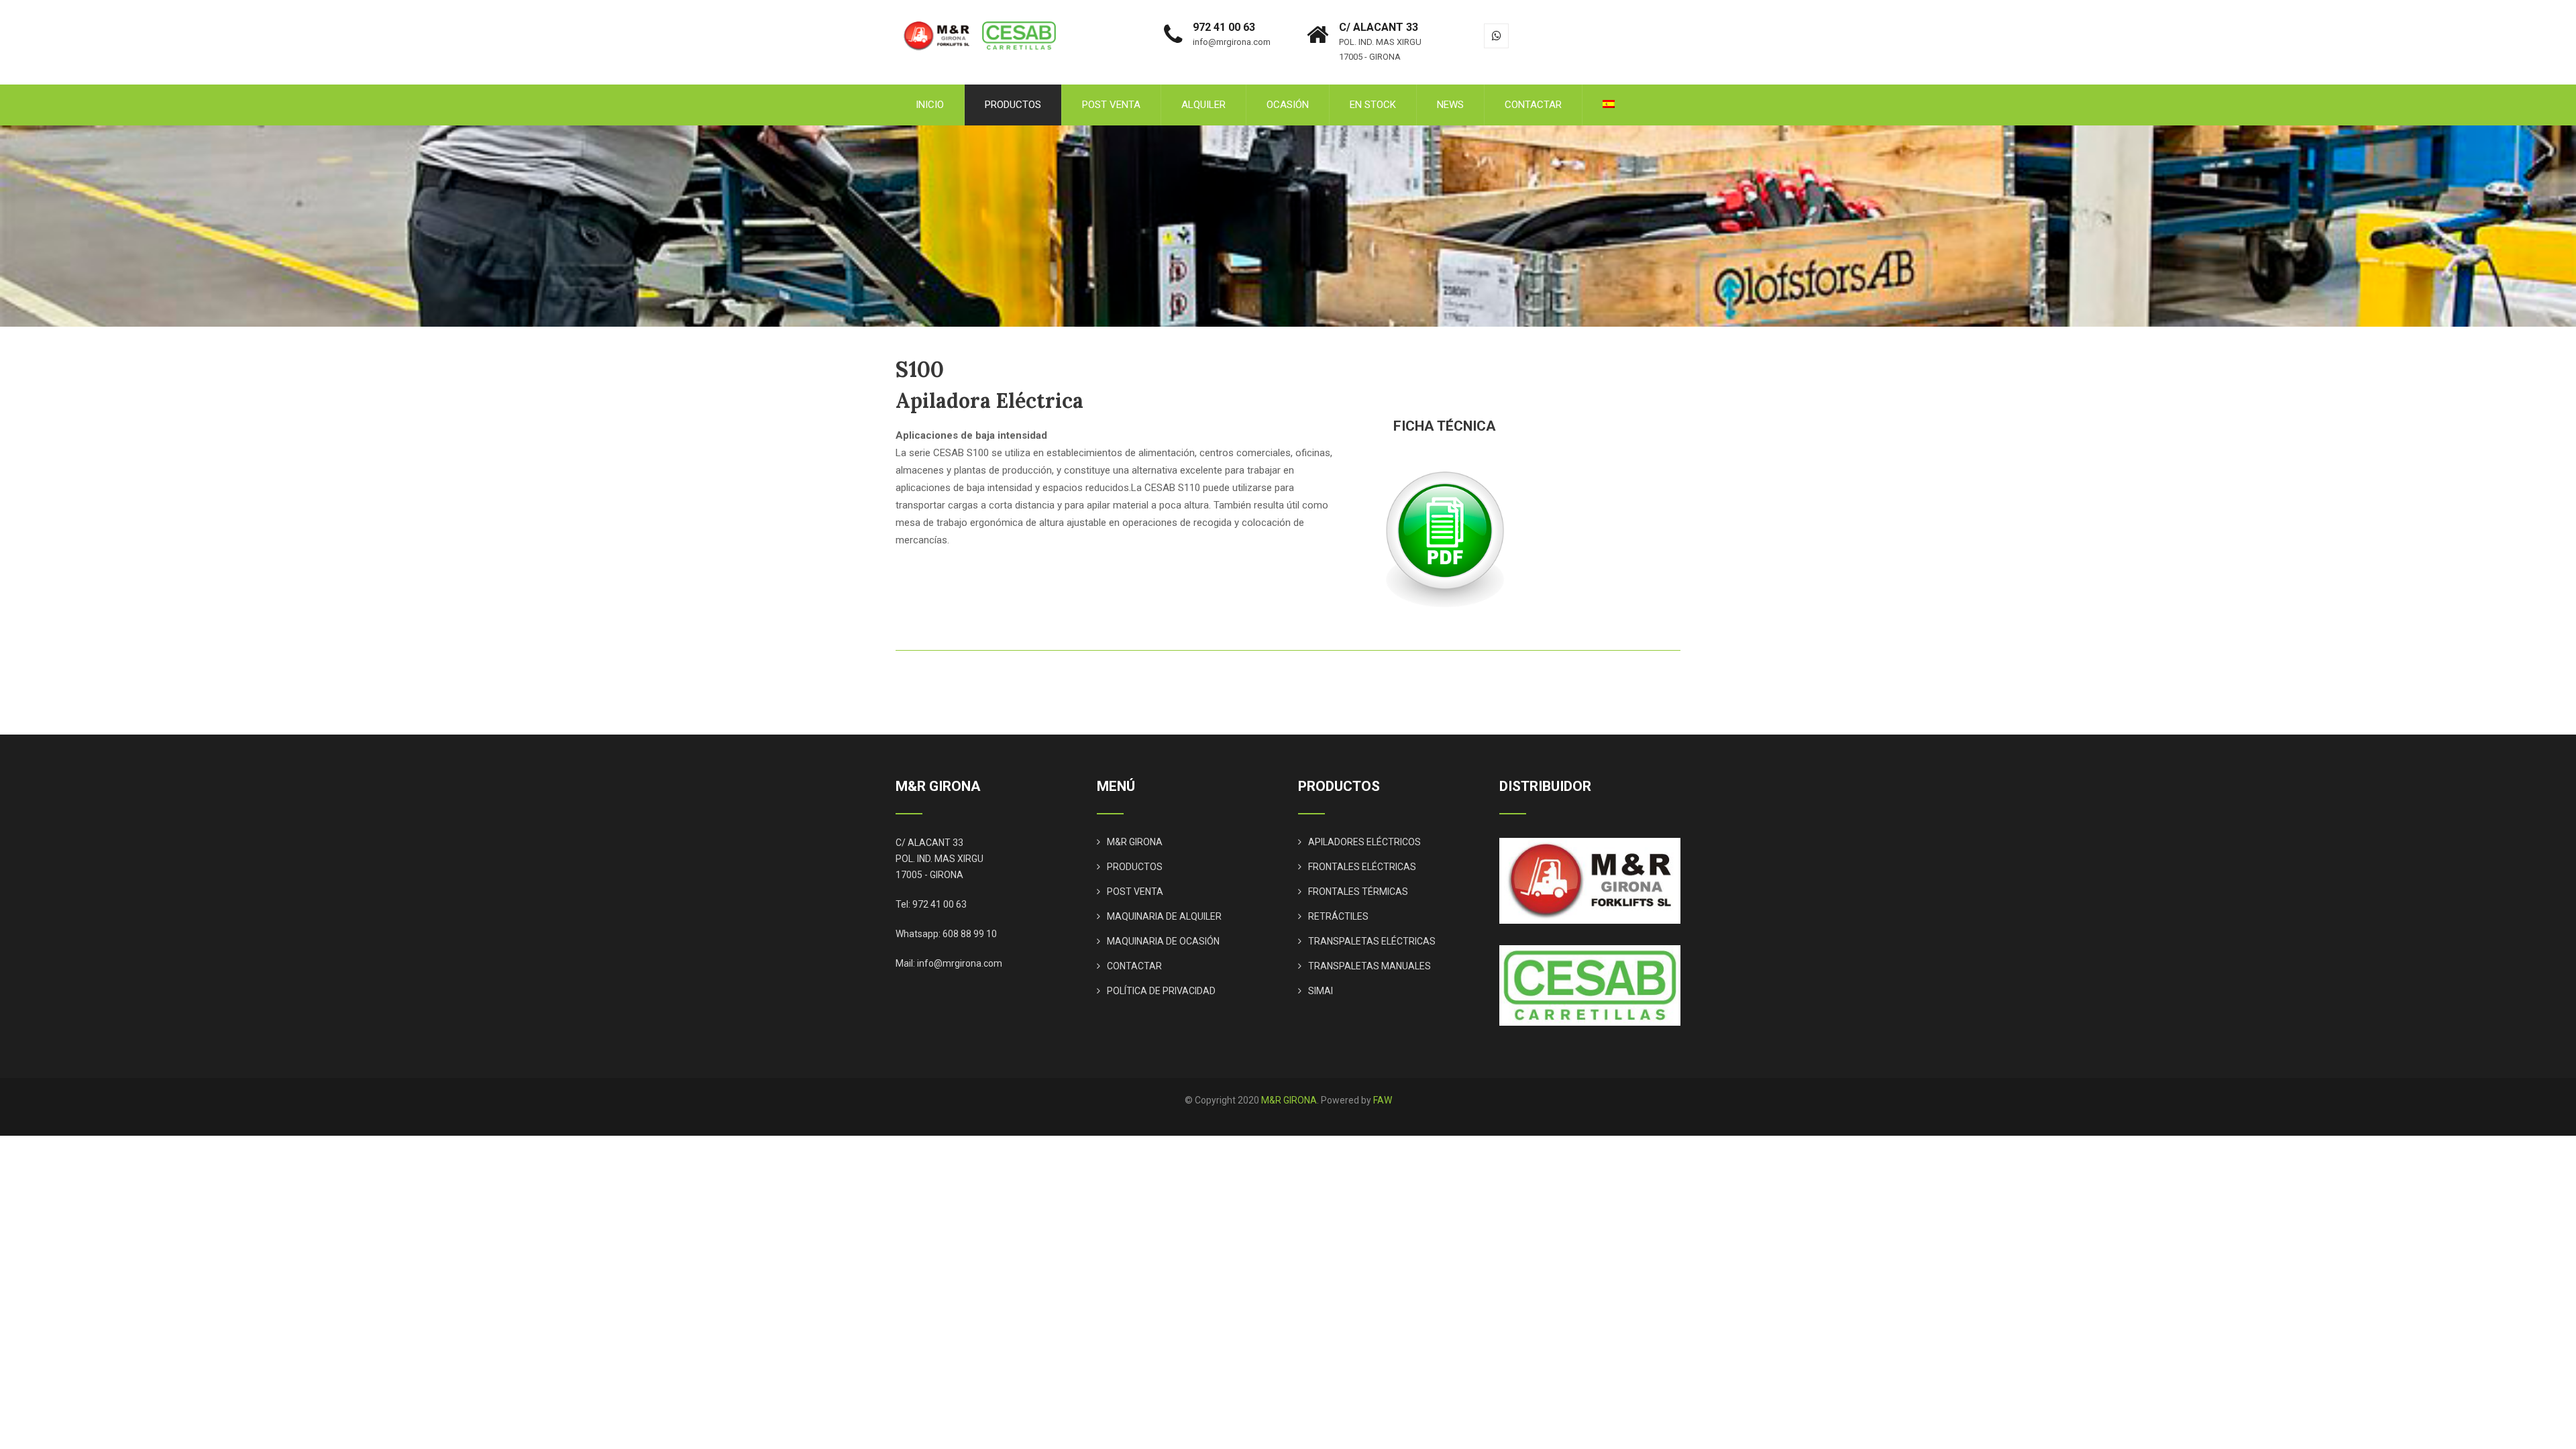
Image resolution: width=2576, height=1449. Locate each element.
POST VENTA (1111, 105)
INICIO (930, 105)
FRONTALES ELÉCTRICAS (1362, 867)
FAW (1383, 1100)
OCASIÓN (1288, 105)
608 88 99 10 (970, 934)
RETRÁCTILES (1338, 916)
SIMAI (1321, 991)
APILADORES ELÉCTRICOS (1364, 842)
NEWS (1450, 105)
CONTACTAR (1533, 105)
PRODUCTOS (1013, 105)
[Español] (1609, 105)
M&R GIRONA (1135, 842)
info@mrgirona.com (960, 963)
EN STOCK (1373, 105)
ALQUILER (1203, 105)
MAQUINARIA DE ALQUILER (1164, 916)
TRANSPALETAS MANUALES (1370, 966)
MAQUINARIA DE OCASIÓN (1163, 941)
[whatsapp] (1496, 36)
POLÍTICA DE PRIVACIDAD (1161, 991)
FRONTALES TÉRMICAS (1358, 892)
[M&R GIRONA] (982, 6)
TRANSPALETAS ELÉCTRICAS (1372, 941)
